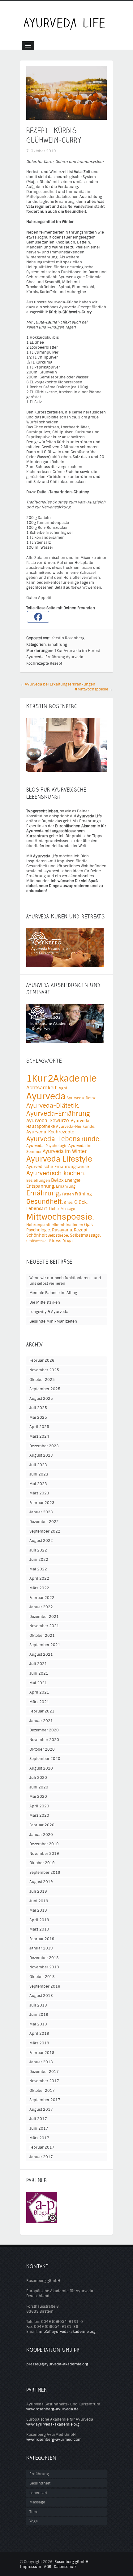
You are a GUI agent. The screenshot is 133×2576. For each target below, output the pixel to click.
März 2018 (39, 2043)
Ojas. (89, 1225)
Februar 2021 (42, 1711)
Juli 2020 (38, 1778)
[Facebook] (38, 617)
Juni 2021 (39, 1673)
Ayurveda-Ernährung (46, 657)
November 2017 (44, 2081)
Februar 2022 (42, 1598)
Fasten (68, 1194)
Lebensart (38, 2493)
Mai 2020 (38, 1797)
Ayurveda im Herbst (82, 651)
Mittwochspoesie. (60, 1217)
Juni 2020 (39, 1787)
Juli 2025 (38, 1408)
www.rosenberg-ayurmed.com (54, 2440)
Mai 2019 (38, 1910)
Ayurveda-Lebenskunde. (64, 1139)
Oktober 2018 (42, 1977)
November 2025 (44, 1370)
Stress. (56, 1241)
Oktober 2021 (42, 1636)
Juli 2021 (38, 1664)
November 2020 (44, 1740)
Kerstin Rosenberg (68, 638)
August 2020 (41, 1768)
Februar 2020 (42, 1825)
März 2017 (39, 2138)
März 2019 (39, 1929)
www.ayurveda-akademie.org (53, 2424)
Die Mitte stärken (45, 1302)
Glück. (81, 1202)
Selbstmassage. (85, 1235)
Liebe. (54, 1209)
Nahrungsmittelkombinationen (55, 1225)
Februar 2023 (42, 1503)
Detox (57, 1180)
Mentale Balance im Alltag (53, 1293)
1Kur (58, 651)
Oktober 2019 (42, 1863)
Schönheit (36, 1235)
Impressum (31, 2567)
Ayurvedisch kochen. (56, 1173)
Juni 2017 (39, 2128)
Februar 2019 (42, 1939)
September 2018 (45, 1986)
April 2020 (39, 1806)
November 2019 (44, 1854)
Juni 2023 (39, 1474)
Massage (37, 2502)
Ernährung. (44, 1193)
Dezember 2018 (44, 1958)
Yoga (34, 2521)
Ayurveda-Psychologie (47, 1146)
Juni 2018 (39, 2015)
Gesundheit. (45, 1202)
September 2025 (45, 1389)
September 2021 (45, 1645)
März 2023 (39, 1493)
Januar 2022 (41, 1607)
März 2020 (39, 1815)
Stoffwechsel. (37, 1241)
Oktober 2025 (42, 1380)
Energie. (73, 1180)
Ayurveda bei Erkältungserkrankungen (60, 684)
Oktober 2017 (42, 2091)
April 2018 (39, 2034)
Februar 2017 (42, 2147)
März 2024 (39, 1436)
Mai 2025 (38, 1417)
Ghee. (69, 1203)
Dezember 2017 (44, 2072)
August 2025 (41, 1399)
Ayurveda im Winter (65, 1151)
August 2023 (41, 1455)
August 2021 (41, 1654)
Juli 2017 (38, 2119)
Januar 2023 (41, 1512)
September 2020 (45, 1759)
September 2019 (45, 1873)
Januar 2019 (41, 1948)
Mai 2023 (38, 1484)
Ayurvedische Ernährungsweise (58, 1167)
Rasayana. (62, 1230)
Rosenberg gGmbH (71, 2562)
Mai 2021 (38, 1683)
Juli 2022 (38, 1550)
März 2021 (39, 1702)
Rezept (56, 663)
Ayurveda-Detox (81, 1098)
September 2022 (45, 1531)
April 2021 (39, 1692)
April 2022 (39, 1578)
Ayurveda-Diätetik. (53, 1106)
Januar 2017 (41, 2157)
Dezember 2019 (44, 1844)
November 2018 (44, 1967)
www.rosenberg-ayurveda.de (52, 2409)
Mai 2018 (38, 2024)
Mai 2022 (38, 1569)
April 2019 (39, 1920)
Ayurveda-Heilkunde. (76, 1127)
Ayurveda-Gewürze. (48, 1121)
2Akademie (72, 1078)
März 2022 (39, 1588)
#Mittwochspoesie (91, 689)
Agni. (63, 1088)
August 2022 (41, 1541)
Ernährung (57, 645)
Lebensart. (37, 1209)
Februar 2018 (42, 2053)
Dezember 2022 (44, 1522)
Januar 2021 (41, 1721)
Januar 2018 (41, 2062)
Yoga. (68, 1241)
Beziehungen (38, 1181)
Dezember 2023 (44, 1446)
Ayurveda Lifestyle (59, 1159)
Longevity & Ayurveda (49, 1312)
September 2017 (45, 2100)
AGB (47, 2567)
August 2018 (41, 1996)
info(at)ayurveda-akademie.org (67, 2332)
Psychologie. (39, 1230)
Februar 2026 (42, 1360)
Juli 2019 (38, 1891)
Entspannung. (41, 1186)
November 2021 (44, 1626)
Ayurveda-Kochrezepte (50, 1132)
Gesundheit (40, 2483)
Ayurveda (46, 1096)
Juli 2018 (38, 2005)
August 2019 (41, 1882)
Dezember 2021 (44, 1617)
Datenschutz (65, 2567)
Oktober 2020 (42, 1749)
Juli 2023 (38, 1465)
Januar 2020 (41, 1835)
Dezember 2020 (44, 1730)
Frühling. (84, 1194)
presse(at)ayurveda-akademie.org (57, 2364)
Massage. (68, 1209)
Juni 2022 (39, 1560)
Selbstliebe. (58, 1235)
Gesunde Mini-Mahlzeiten (53, 1321)
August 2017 (41, 2109)
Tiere (34, 2512)
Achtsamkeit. (42, 1088)
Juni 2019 (39, 1901)
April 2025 (39, 1427)
